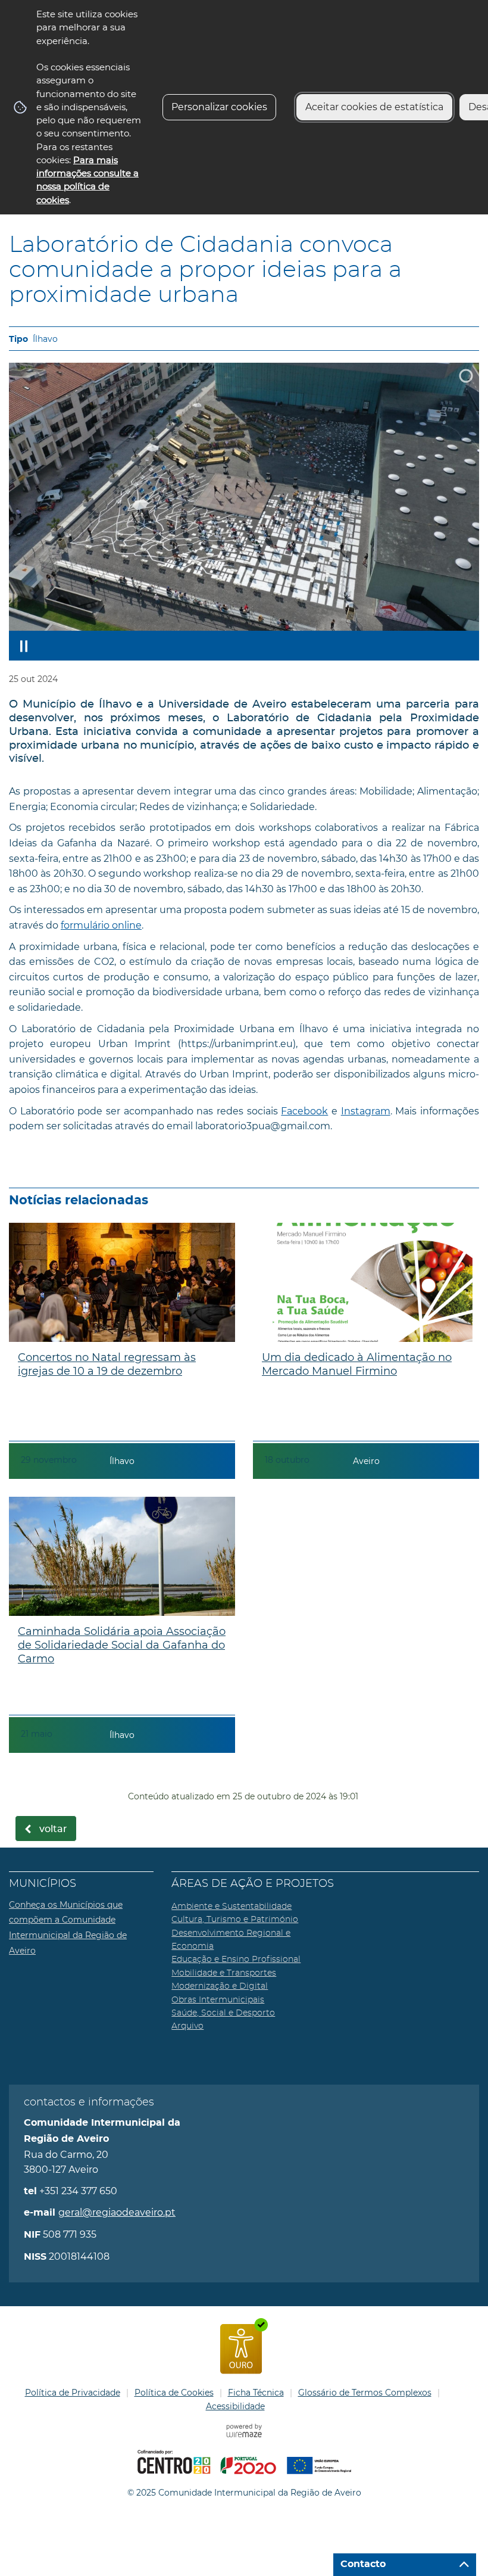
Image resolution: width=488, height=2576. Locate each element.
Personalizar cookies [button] (219, 107)
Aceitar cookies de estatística (374, 107)
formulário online (101, 925)
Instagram (366, 1111)
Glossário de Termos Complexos (365, 2393)
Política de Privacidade (73, 2393)
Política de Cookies (174, 2393)
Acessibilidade (235, 2406)
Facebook (304, 1111)
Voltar (53, 1829)
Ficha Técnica (256, 2393)
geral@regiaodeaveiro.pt (117, 2212)
